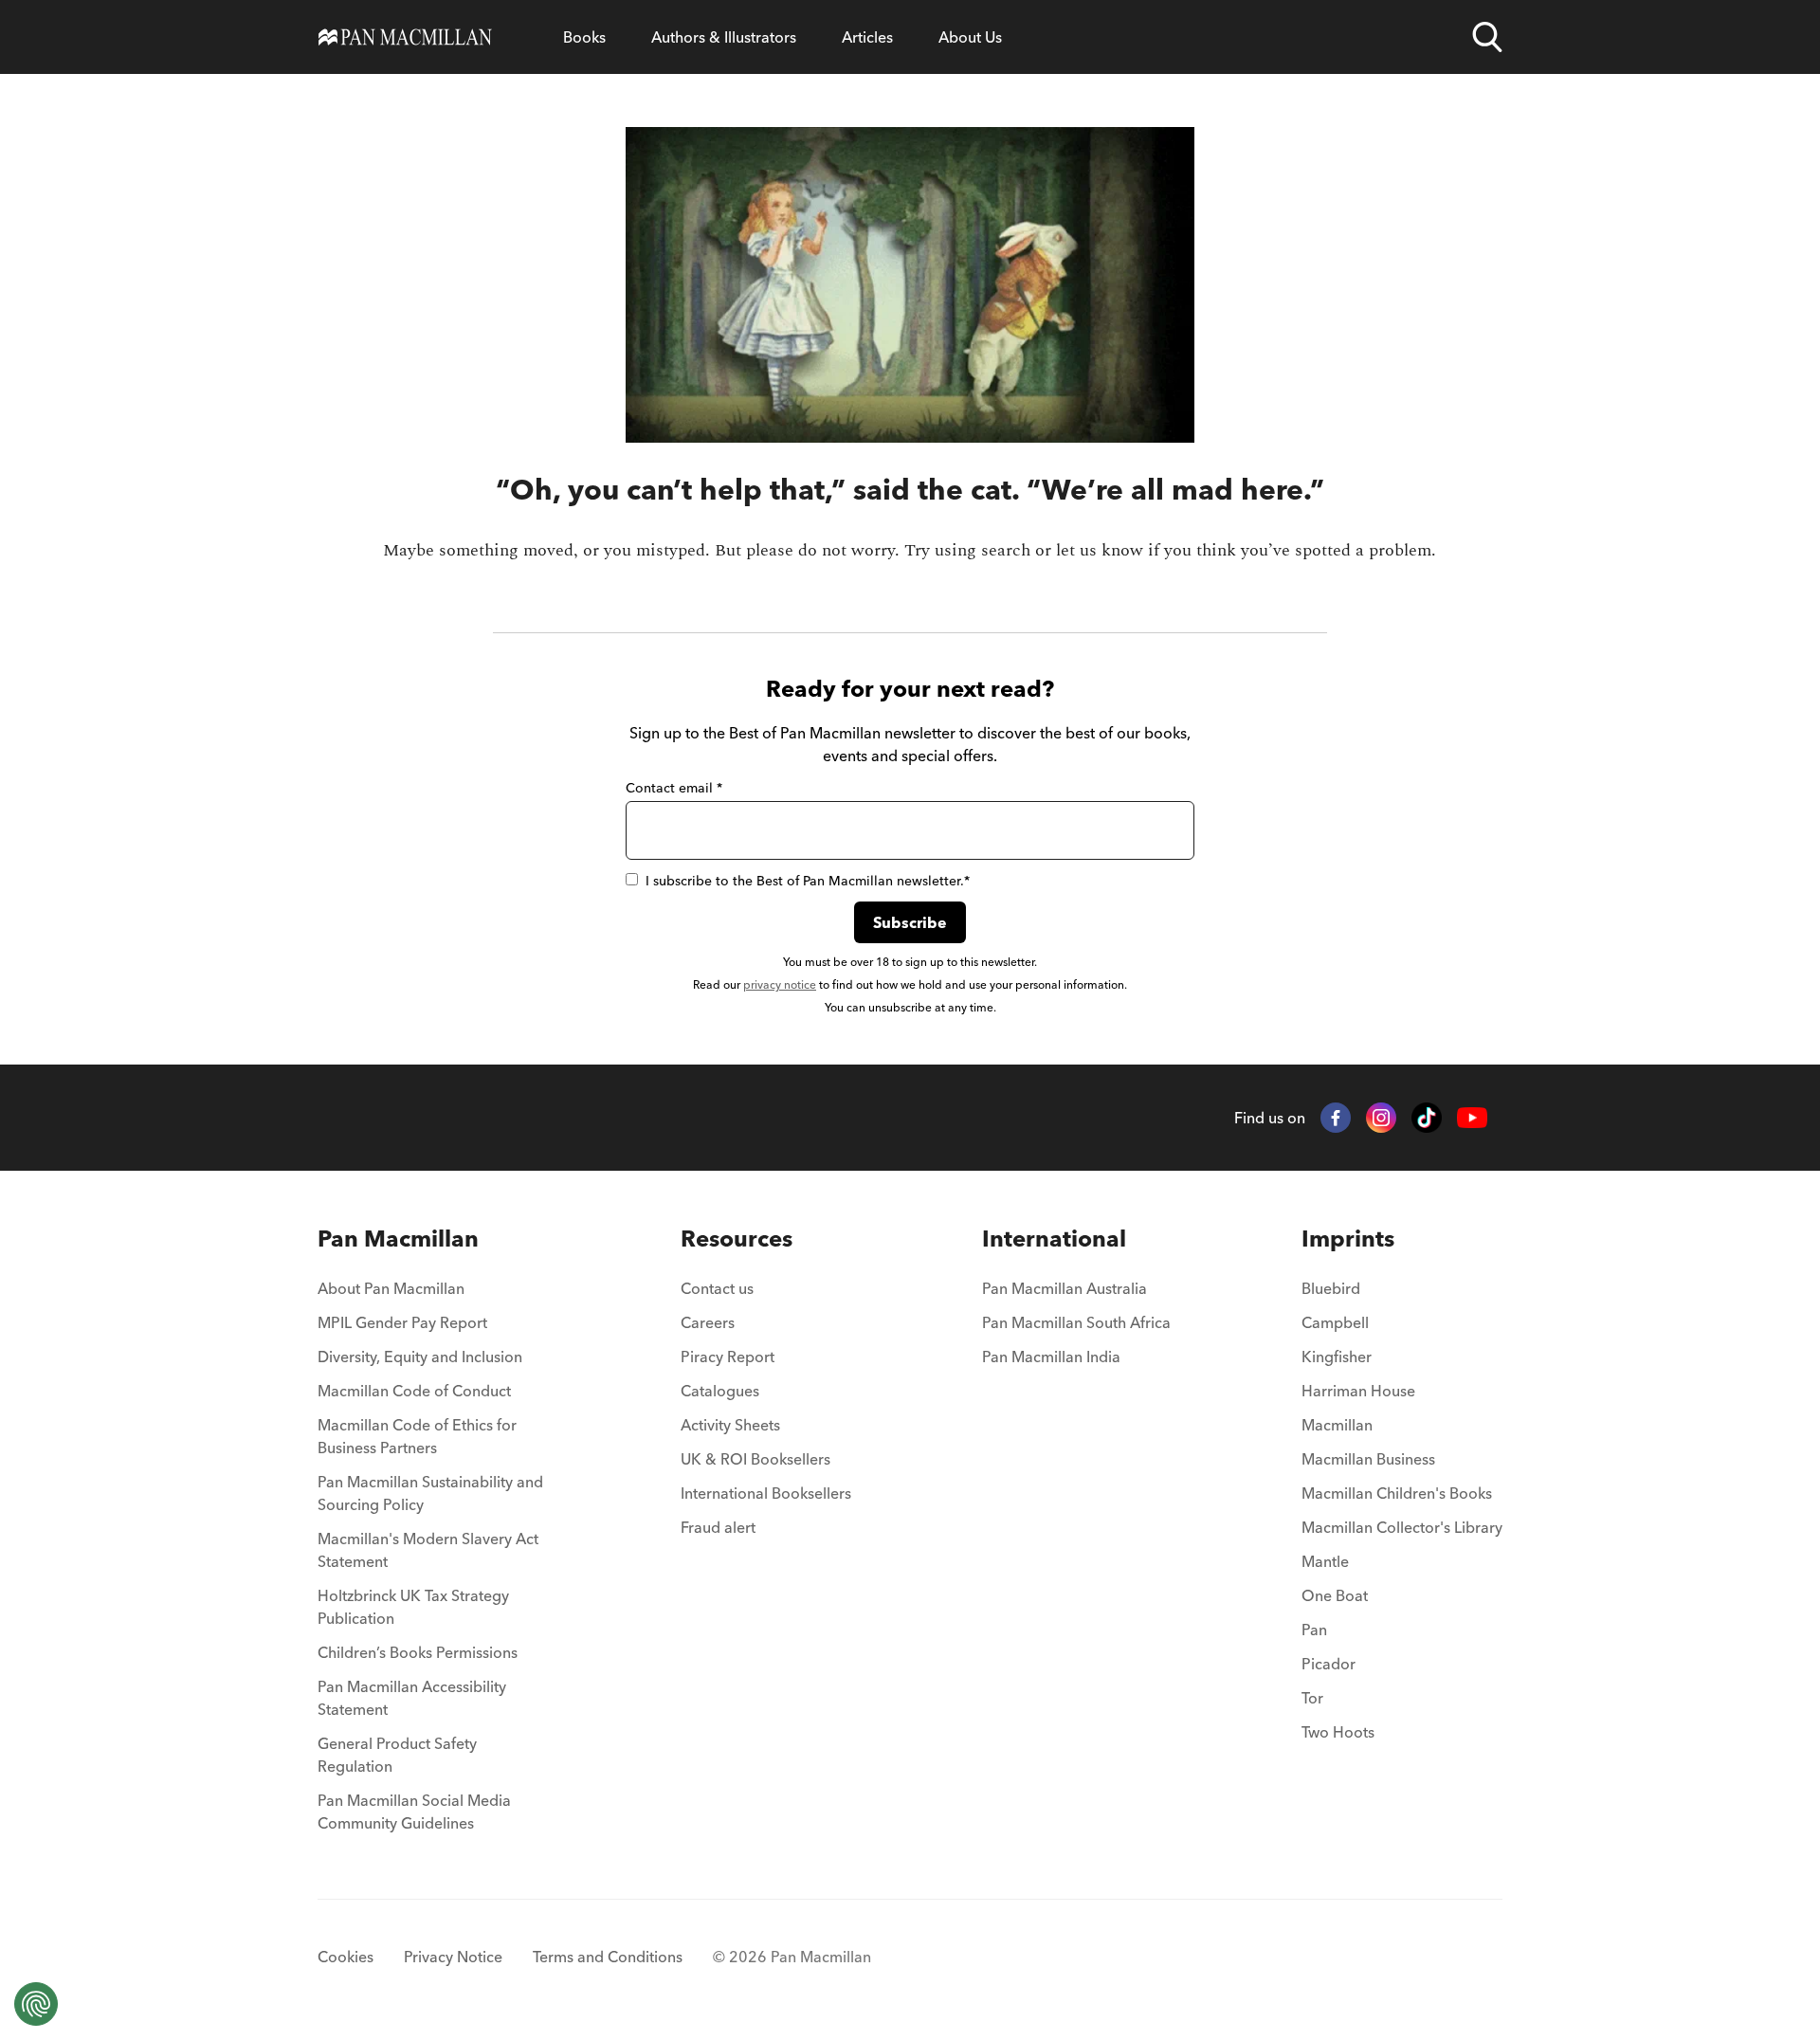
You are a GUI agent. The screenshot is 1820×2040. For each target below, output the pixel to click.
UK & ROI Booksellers (755, 1459)
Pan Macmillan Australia (1065, 1288)
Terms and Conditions (608, 1957)
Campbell (1335, 1322)
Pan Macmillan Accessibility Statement (412, 1698)
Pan (1314, 1630)
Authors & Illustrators (724, 37)
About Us (970, 37)
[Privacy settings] (36, 2004)
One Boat (1335, 1595)
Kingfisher (1337, 1357)
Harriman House (1358, 1391)
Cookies (346, 1957)
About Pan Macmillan (391, 1288)
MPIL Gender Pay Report (402, 1322)
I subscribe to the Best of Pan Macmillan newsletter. (808, 881)
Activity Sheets (730, 1425)
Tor (1312, 1698)
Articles (867, 37)
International (1054, 1239)
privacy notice (780, 984)
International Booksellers (766, 1493)
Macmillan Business (1368, 1459)
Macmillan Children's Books (1397, 1493)
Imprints (1348, 1239)
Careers (708, 1322)
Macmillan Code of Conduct (414, 1391)
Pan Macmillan (398, 1239)
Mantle (1325, 1561)
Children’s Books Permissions (418, 1652)
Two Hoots (1338, 1732)
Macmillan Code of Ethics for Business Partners (417, 1436)
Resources (737, 1239)
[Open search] (1487, 37)
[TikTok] (1427, 1118)
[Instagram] (1381, 1118)
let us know (1100, 550)
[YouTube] (1472, 1118)
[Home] (405, 37)
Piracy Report (728, 1357)
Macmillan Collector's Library (1402, 1527)
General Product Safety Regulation (397, 1755)
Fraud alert (718, 1527)
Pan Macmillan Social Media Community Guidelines (414, 1812)
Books (584, 37)
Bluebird (1331, 1288)
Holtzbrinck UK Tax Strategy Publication (413, 1607)
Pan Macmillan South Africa (1076, 1322)
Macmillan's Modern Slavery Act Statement (428, 1550)
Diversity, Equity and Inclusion (420, 1357)
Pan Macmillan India (1051, 1357)
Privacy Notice (453, 1957)
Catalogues (720, 1391)
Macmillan (1337, 1425)
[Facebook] (1336, 1118)
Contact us (717, 1288)
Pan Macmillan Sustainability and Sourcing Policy (430, 1493)
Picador (1329, 1664)
